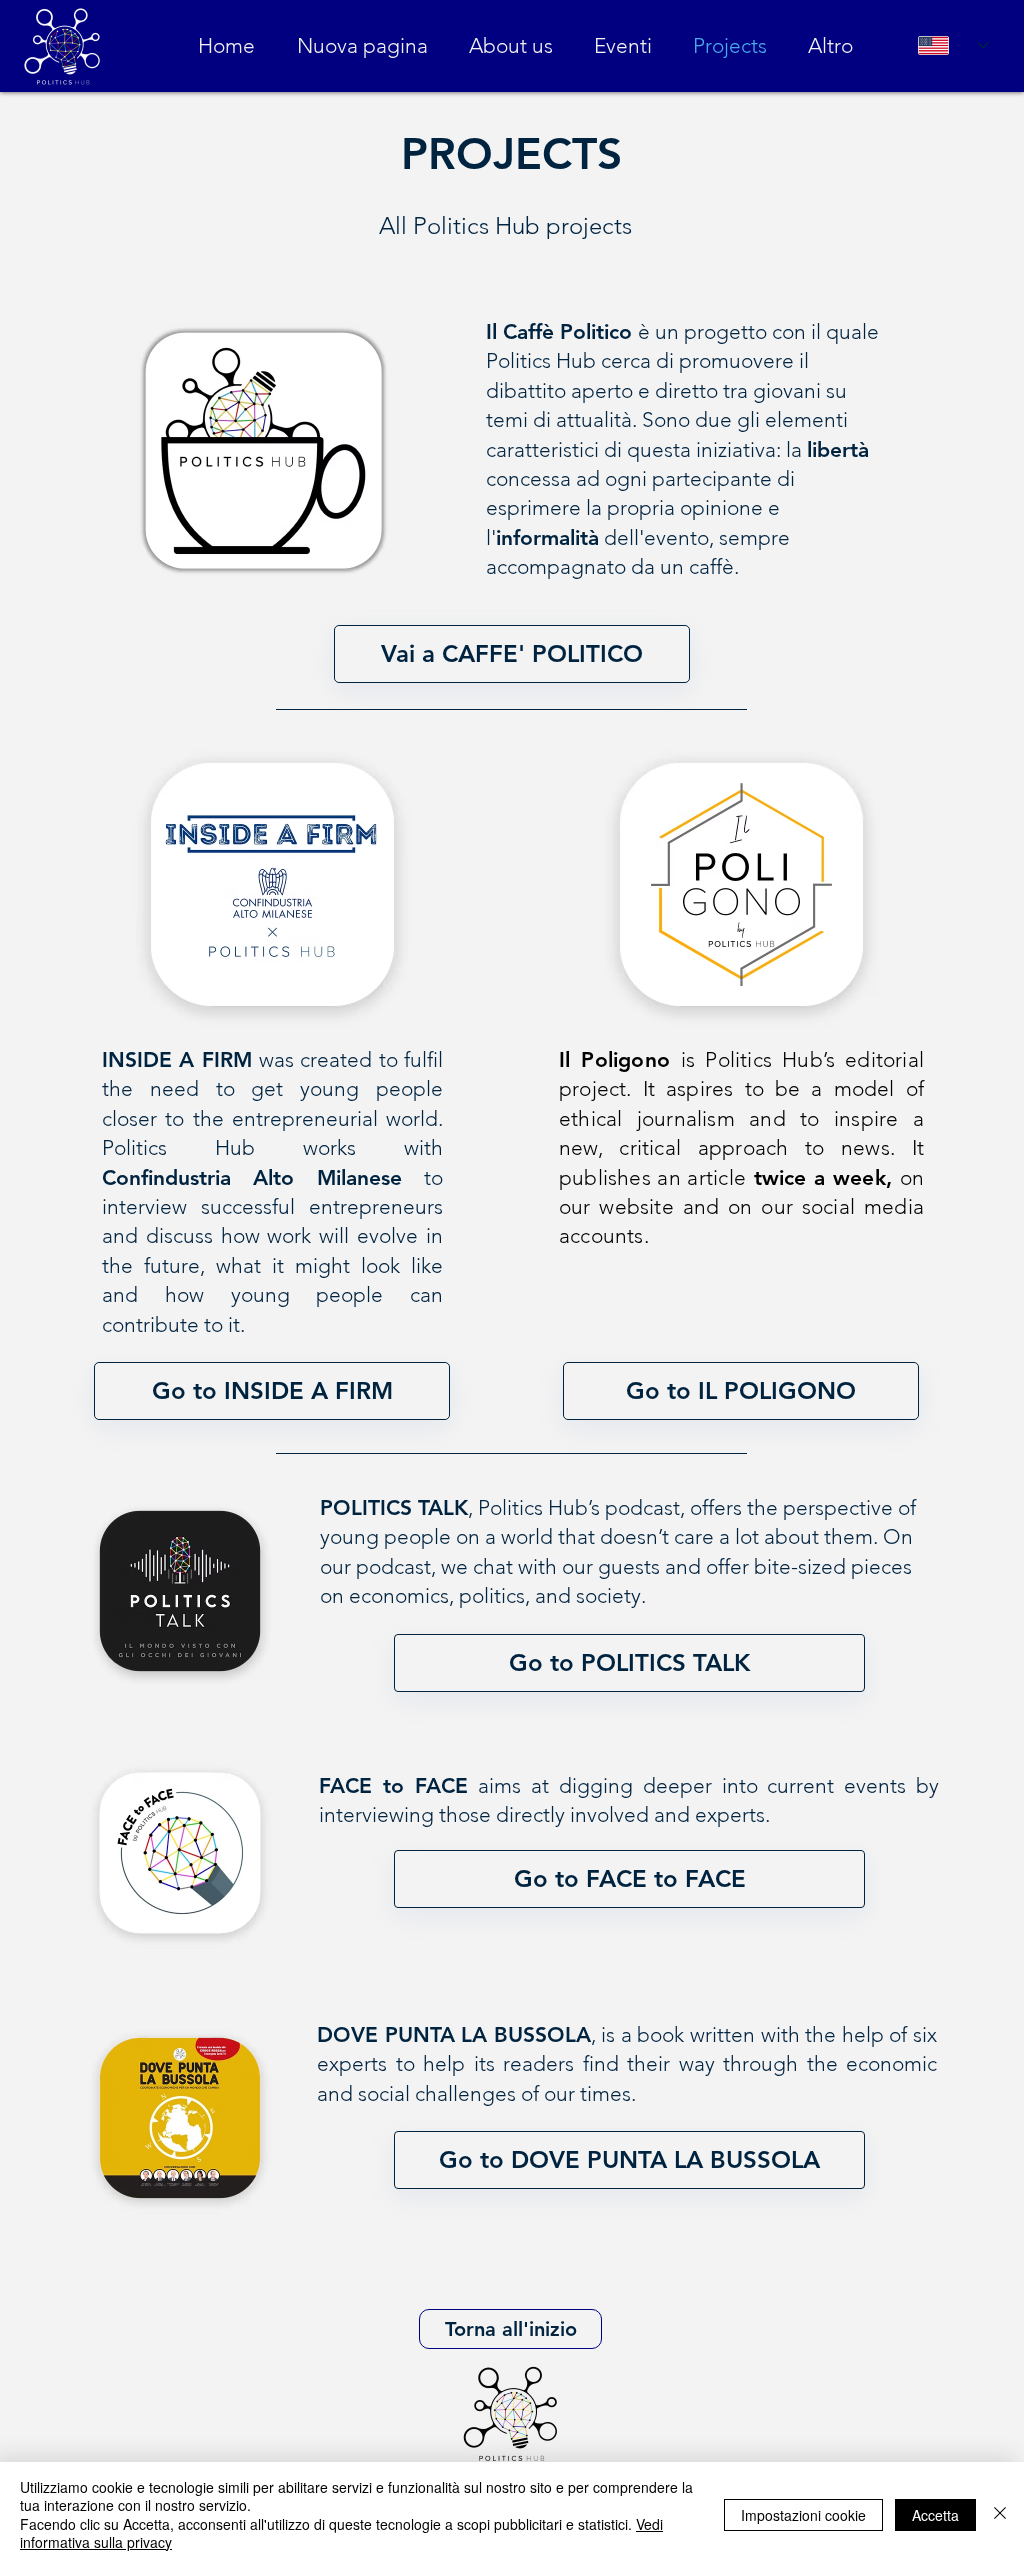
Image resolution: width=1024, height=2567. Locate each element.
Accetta (935, 2515)
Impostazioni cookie (803, 2515)
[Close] (1000, 2514)
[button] (512, 654)
